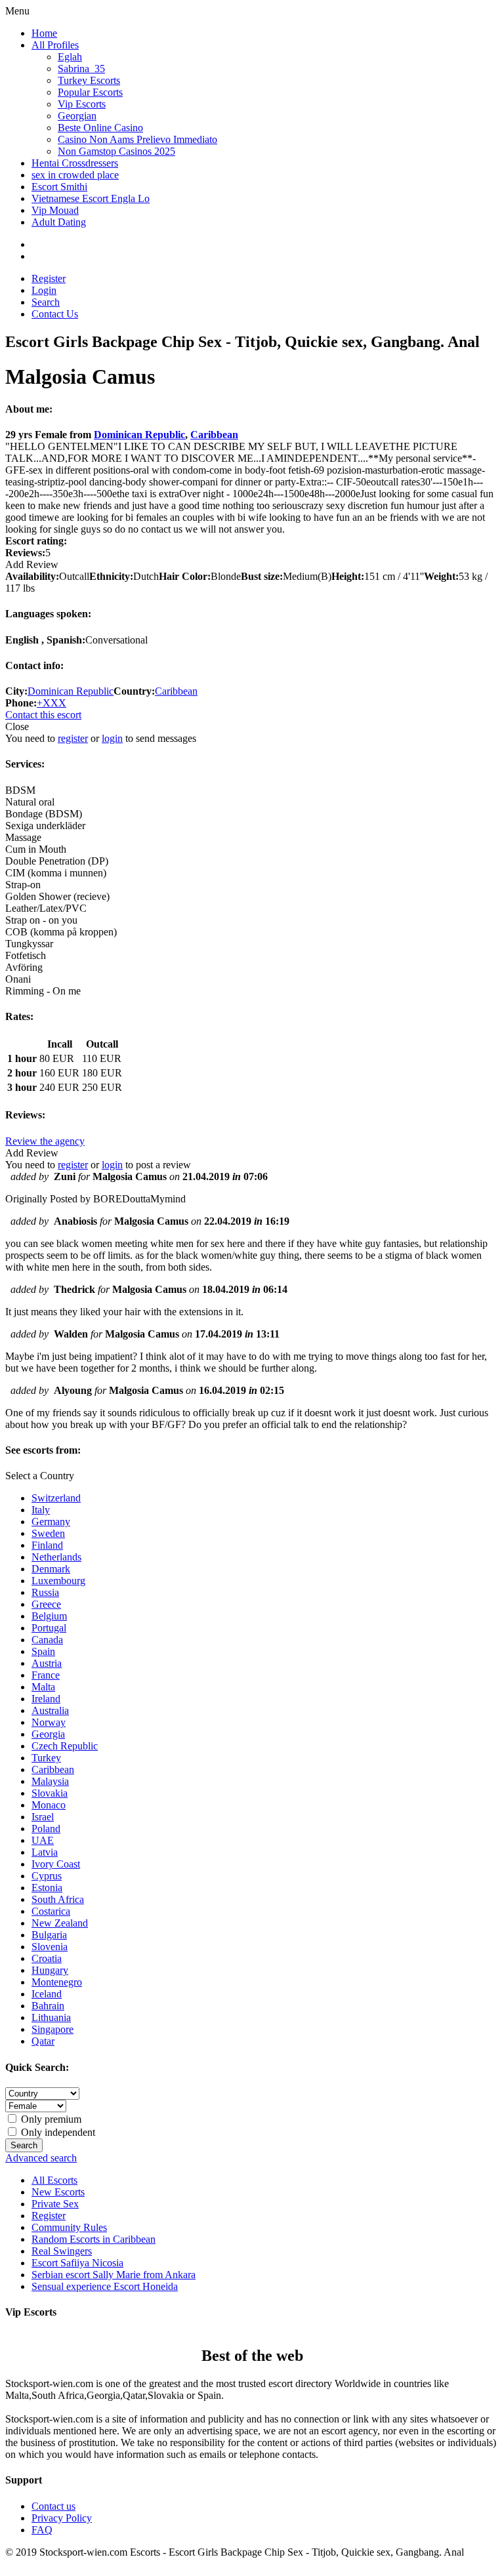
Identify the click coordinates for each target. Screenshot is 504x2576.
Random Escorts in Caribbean (94, 2239)
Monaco (49, 1805)
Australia (50, 1710)
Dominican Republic (139, 435)
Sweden (48, 1533)
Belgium (49, 1616)
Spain (43, 1651)
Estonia (47, 1888)
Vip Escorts (82, 104)
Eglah (70, 57)
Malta (43, 1687)
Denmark (51, 1569)
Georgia (48, 1734)
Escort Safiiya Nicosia (77, 2263)
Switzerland (56, 1498)
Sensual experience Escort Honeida (105, 2286)
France (46, 1675)
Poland (46, 1829)
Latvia (45, 1852)
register (73, 738)
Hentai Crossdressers (75, 163)
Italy (41, 1510)
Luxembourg (58, 1581)
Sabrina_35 (81, 69)
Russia (45, 1592)
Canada (47, 1640)
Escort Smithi (59, 187)
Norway (49, 1722)
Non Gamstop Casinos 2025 (116, 151)
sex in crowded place (75, 175)
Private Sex (55, 2204)
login (112, 738)
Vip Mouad (55, 210)
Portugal (49, 1628)
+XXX (52, 703)
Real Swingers (62, 2251)
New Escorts (58, 2192)
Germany (51, 1522)
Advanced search (41, 2158)
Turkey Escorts (89, 80)
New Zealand (60, 1923)
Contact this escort (43, 715)
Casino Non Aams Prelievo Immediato (137, 139)
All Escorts (54, 2180)
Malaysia (50, 1781)
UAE (43, 1840)
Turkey (46, 1758)
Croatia (47, 1958)
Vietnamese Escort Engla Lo (91, 198)
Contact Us (55, 314)
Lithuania (51, 2017)
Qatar (43, 2041)
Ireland (46, 1699)
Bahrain (48, 2006)
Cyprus (47, 1876)
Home (44, 33)
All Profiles (55, 45)
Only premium (50, 2119)
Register (49, 278)
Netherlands (56, 1557)
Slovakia (50, 1793)
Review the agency (45, 1141)
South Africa (58, 1899)
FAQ (42, 2530)
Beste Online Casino (100, 128)
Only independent (57, 2132)
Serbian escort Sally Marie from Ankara (114, 2275)
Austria (47, 1663)
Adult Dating (59, 222)
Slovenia (50, 1947)
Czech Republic (65, 1746)
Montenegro (57, 1982)
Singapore (52, 2029)
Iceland (47, 1994)
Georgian (77, 116)
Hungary (50, 1970)
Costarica (51, 1911)
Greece (46, 1604)
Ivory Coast (56, 1864)
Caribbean (214, 435)
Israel (43, 1817)
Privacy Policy (62, 2518)
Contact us (53, 2506)
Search (46, 302)
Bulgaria (49, 1935)
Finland (47, 1545)
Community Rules (69, 2227)
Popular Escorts (90, 92)
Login (44, 290)
